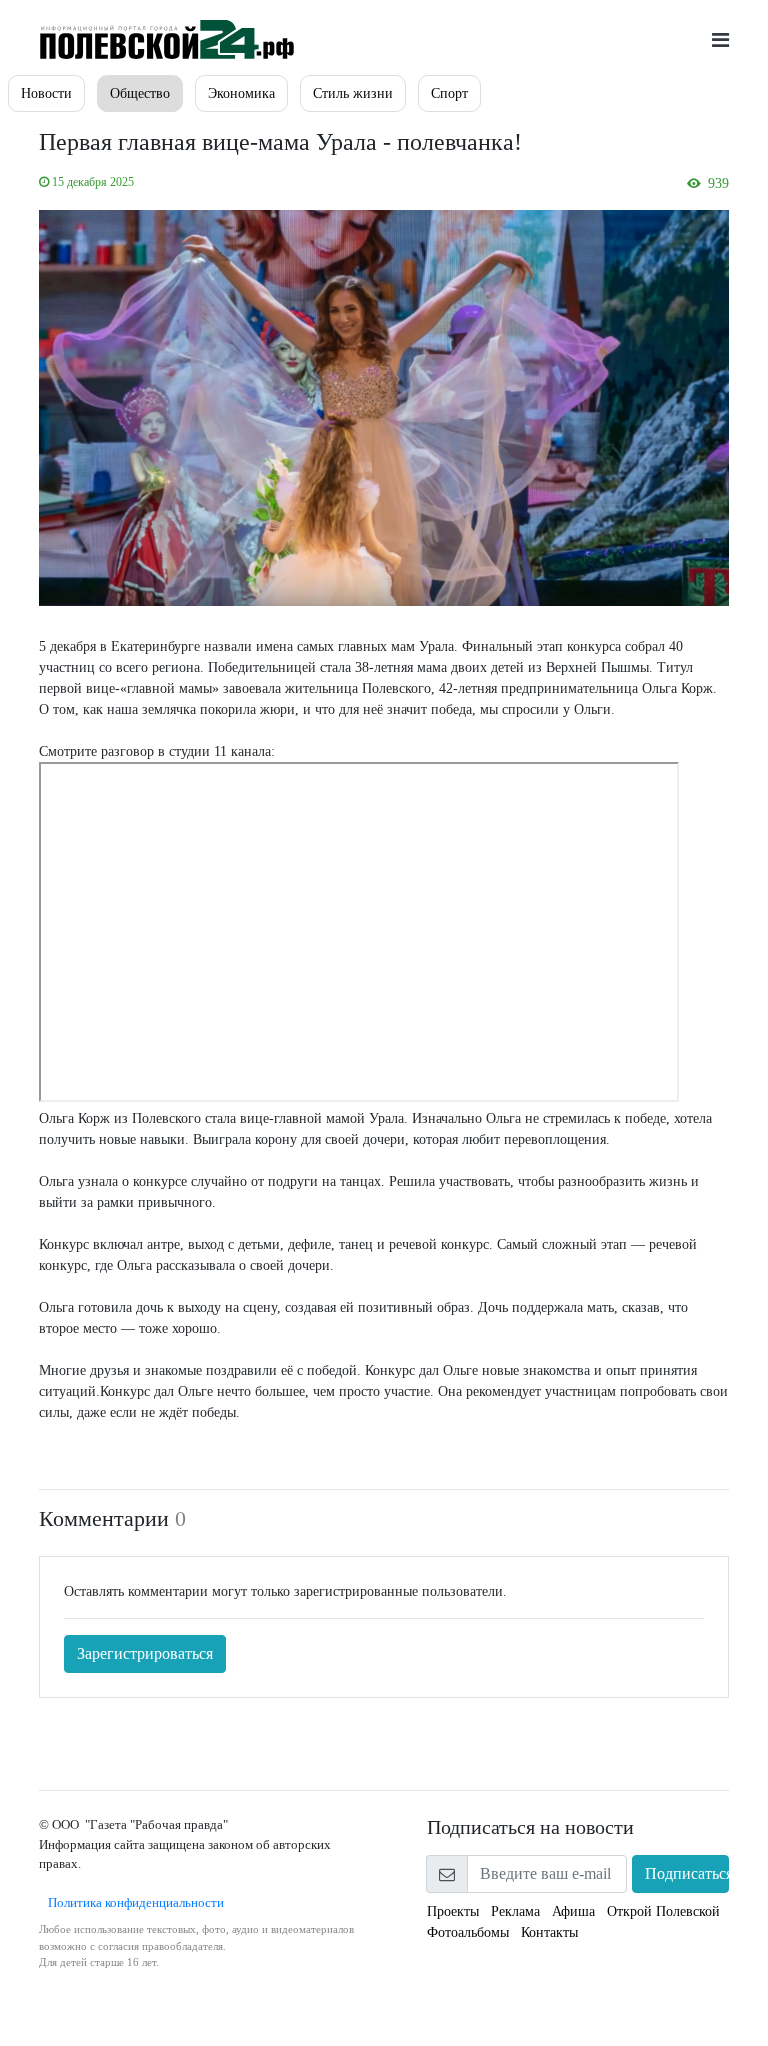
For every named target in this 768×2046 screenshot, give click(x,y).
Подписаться (687, 1873)
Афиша (573, 1911)
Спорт (449, 93)
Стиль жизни (353, 93)
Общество (140, 93)
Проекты (453, 1911)
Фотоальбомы (468, 1932)
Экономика (241, 93)
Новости (46, 93)
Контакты (549, 1932)
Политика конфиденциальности (131, 1902)
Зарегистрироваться (145, 1653)
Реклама (515, 1911)
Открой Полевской (663, 1911)
